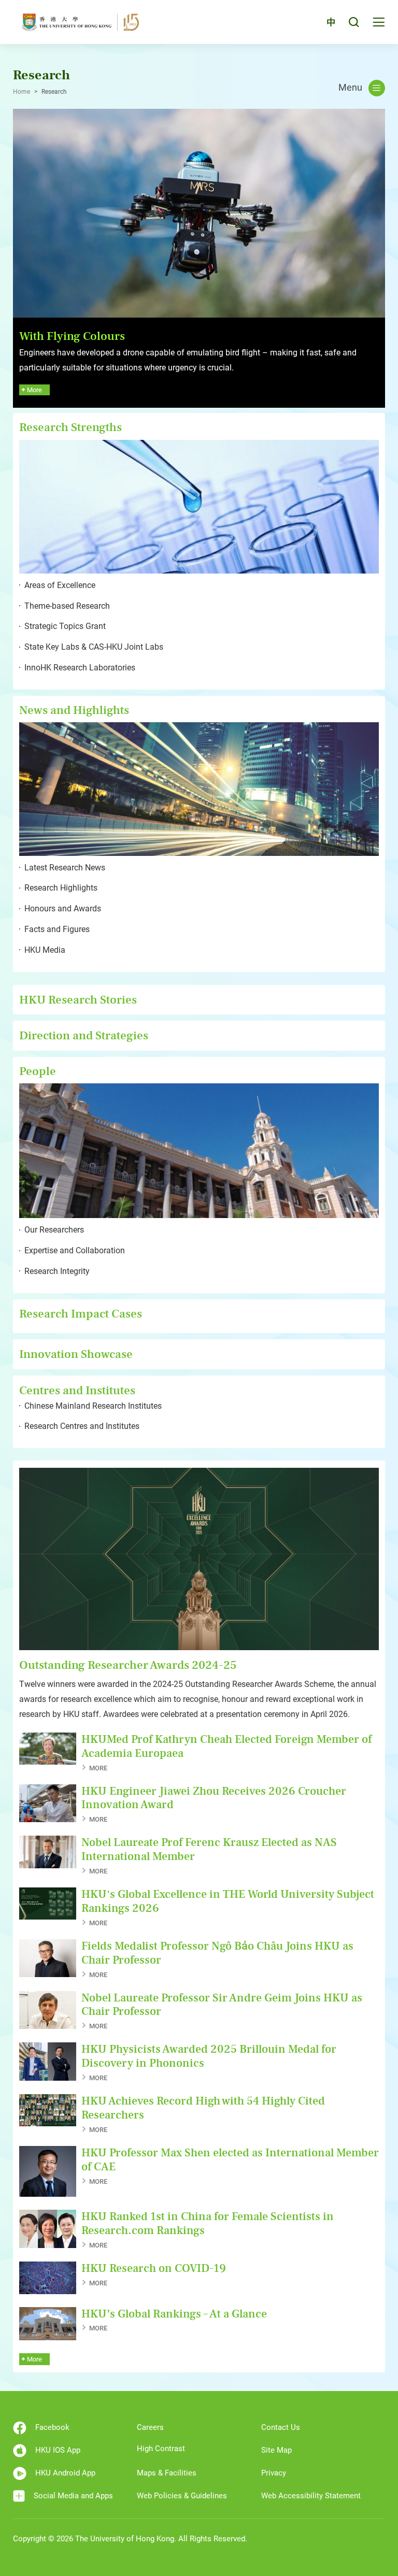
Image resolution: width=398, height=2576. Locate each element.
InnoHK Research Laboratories (80, 668)
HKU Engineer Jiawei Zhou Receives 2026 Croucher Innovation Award (214, 1798)
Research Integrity (57, 1271)
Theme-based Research (67, 606)
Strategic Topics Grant (65, 626)
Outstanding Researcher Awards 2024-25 (128, 1665)
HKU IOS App (58, 2450)
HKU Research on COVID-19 (154, 2268)
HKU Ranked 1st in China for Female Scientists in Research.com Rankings (208, 2223)
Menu (350, 88)
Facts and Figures (57, 929)
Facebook (52, 2427)
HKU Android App (65, 2473)
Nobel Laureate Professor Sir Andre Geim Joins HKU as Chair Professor (222, 2005)
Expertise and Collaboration (75, 1250)
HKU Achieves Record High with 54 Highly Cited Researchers (203, 2108)
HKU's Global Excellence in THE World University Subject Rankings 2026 (228, 1901)
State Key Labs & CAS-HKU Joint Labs (94, 647)
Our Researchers (54, 1230)
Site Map (276, 2450)
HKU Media (45, 950)
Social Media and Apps (73, 2496)
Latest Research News (65, 868)
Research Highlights (61, 888)
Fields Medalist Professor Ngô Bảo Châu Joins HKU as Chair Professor (217, 1953)
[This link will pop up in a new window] (199, 212)
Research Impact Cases (81, 1314)
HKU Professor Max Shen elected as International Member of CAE (230, 2160)
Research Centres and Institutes (82, 1426)
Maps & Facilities (167, 2473)
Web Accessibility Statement (311, 2496)
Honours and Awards (63, 908)
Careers (150, 2427)
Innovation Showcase (76, 1354)
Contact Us (281, 2427)
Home (22, 92)
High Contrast (161, 2449)
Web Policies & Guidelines (182, 2496)
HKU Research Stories (78, 1000)
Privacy (274, 2473)
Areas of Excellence (60, 585)
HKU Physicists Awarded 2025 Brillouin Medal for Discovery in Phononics (209, 2056)
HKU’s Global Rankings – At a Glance (174, 2314)
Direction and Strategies (84, 1035)
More (94, 1768)
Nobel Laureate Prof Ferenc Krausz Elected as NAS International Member (209, 1849)
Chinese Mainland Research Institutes (93, 1406)
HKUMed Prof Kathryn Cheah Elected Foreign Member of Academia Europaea (226, 1746)
